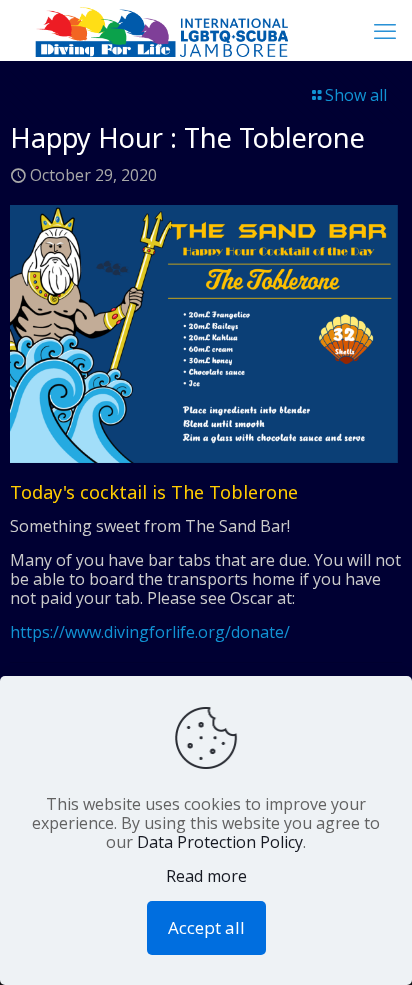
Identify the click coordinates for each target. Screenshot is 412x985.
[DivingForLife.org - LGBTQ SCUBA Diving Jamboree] (151, 30)
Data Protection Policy (220, 842)
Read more (206, 876)
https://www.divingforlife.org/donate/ (150, 632)
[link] (206, 334)
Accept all (206, 927)
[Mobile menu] (385, 30)
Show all (356, 95)
